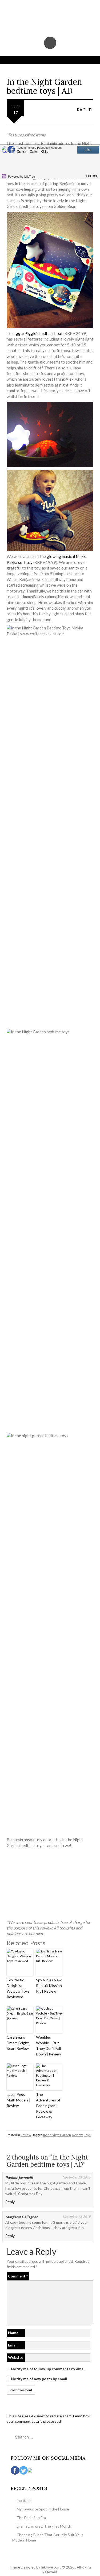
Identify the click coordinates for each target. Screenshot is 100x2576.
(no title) (24, 2500)
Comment (18, 2276)
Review (26, 2135)
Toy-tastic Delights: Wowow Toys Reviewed (18, 1988)
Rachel (85, 110)
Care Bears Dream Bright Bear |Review (18, 2043)
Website (16, 2357)
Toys (87, 2135)
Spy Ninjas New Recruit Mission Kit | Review (49, 1985)
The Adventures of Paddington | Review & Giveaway (48, 2106)
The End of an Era (31, 2518)
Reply (10, 2202)
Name (13, 2333)
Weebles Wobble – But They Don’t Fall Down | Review (49, 2046)
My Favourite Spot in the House (43, 2509)
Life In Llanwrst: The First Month (44, 2526)
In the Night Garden (57, 2135)
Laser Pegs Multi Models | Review (19, 2100)
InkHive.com (51, 2567)
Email (13, 2345)
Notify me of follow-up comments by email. (49, 2369)
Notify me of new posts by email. (39, 2379)
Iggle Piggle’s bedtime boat (39, 333)
